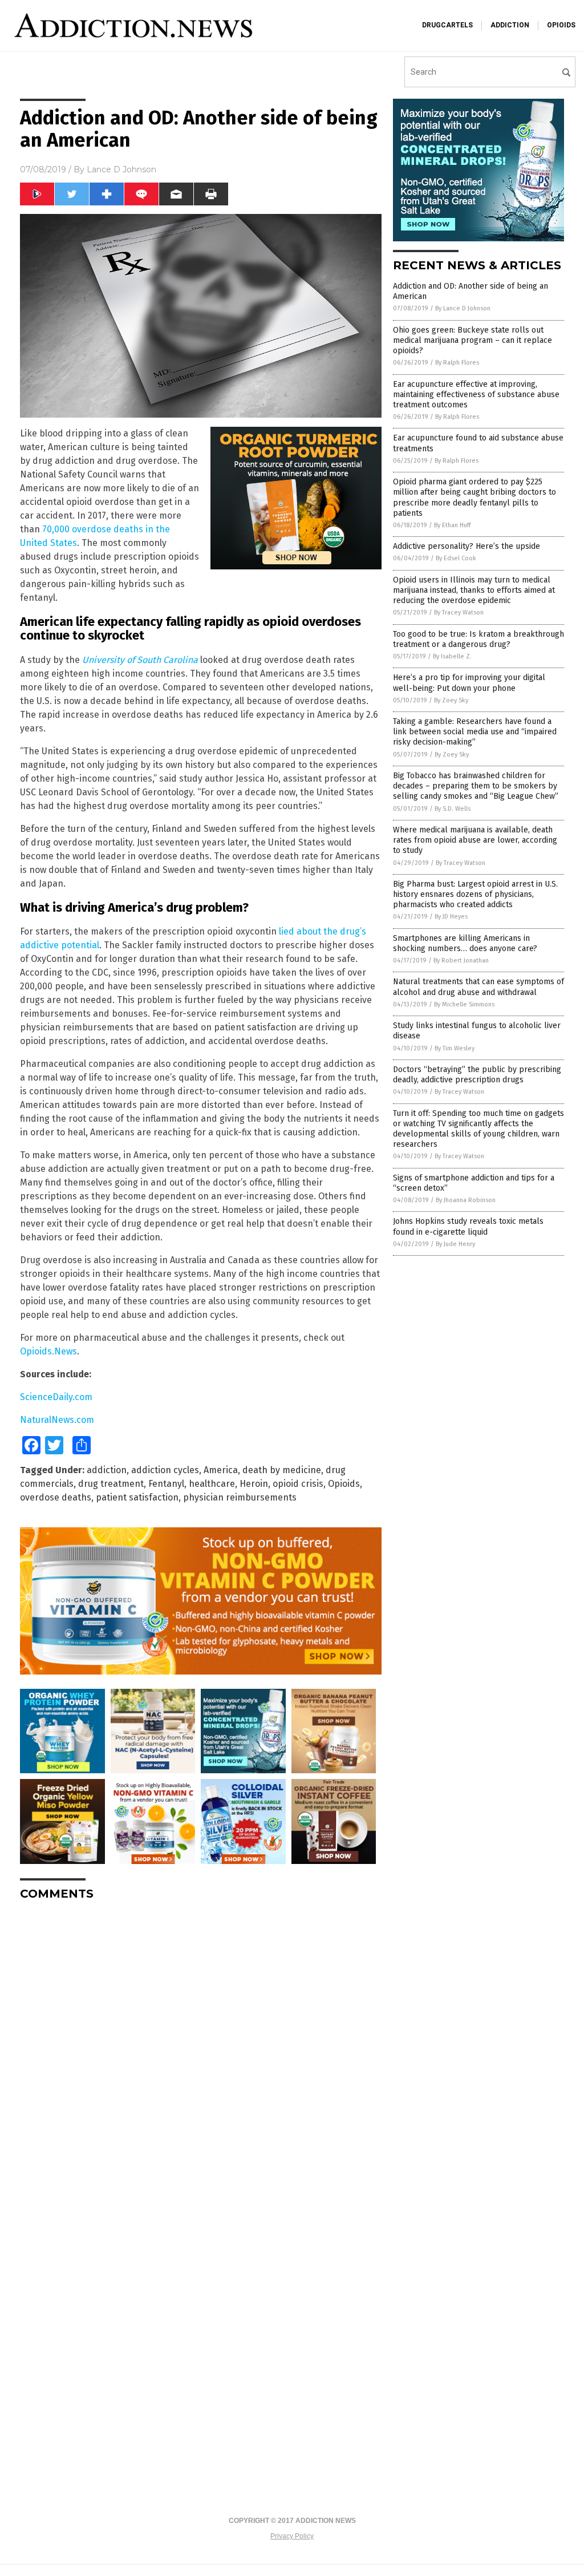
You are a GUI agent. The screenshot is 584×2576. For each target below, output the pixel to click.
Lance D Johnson (121, 169)
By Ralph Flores (457, 363)
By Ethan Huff (452, 525)
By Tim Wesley (455, 1048)
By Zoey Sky (451, 700)
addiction (510, 25)
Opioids (344, 1484)
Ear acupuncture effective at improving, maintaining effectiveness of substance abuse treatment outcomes (476, 395)
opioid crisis (298, 1484)
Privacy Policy (292, 2536)
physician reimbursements (240, 1497)
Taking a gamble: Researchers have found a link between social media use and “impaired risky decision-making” (475, 732)
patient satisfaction (137, 1497)
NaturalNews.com (57, 1420)
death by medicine (282, 1470)
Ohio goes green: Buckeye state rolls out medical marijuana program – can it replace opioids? (473, 340)
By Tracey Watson (459, 612)
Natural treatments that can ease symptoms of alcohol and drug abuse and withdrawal (478, 987)
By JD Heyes (451, 917)
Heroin (254, 1484)
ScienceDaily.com (56, 1397)
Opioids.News (48, 1351)
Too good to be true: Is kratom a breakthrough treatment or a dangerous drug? (478, 639)
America (221, 1470)
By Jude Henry (455, 1244)
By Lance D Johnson (463, 308)
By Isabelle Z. (452, 656)
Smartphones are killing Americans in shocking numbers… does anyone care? (465, 943)
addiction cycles (165, 1470)
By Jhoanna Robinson (466, 1200)
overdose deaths (56, 1497)
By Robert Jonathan (461, 961)
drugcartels (447, 25)
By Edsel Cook (456, 558)
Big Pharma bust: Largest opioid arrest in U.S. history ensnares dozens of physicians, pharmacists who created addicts (475, 894)
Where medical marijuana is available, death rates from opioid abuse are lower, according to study (475, 840)
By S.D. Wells (453, 809)
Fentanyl (166, 1484)
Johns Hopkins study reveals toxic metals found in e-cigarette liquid (468, 1226)
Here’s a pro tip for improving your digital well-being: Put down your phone (469, 683)
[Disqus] (201, 2052)
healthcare (212, 1484)
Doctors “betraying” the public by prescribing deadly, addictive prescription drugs (477, 1075)
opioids (561, 25)
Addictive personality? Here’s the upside (467, 546)
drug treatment (111, 1484)
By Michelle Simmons (464, 1004)
